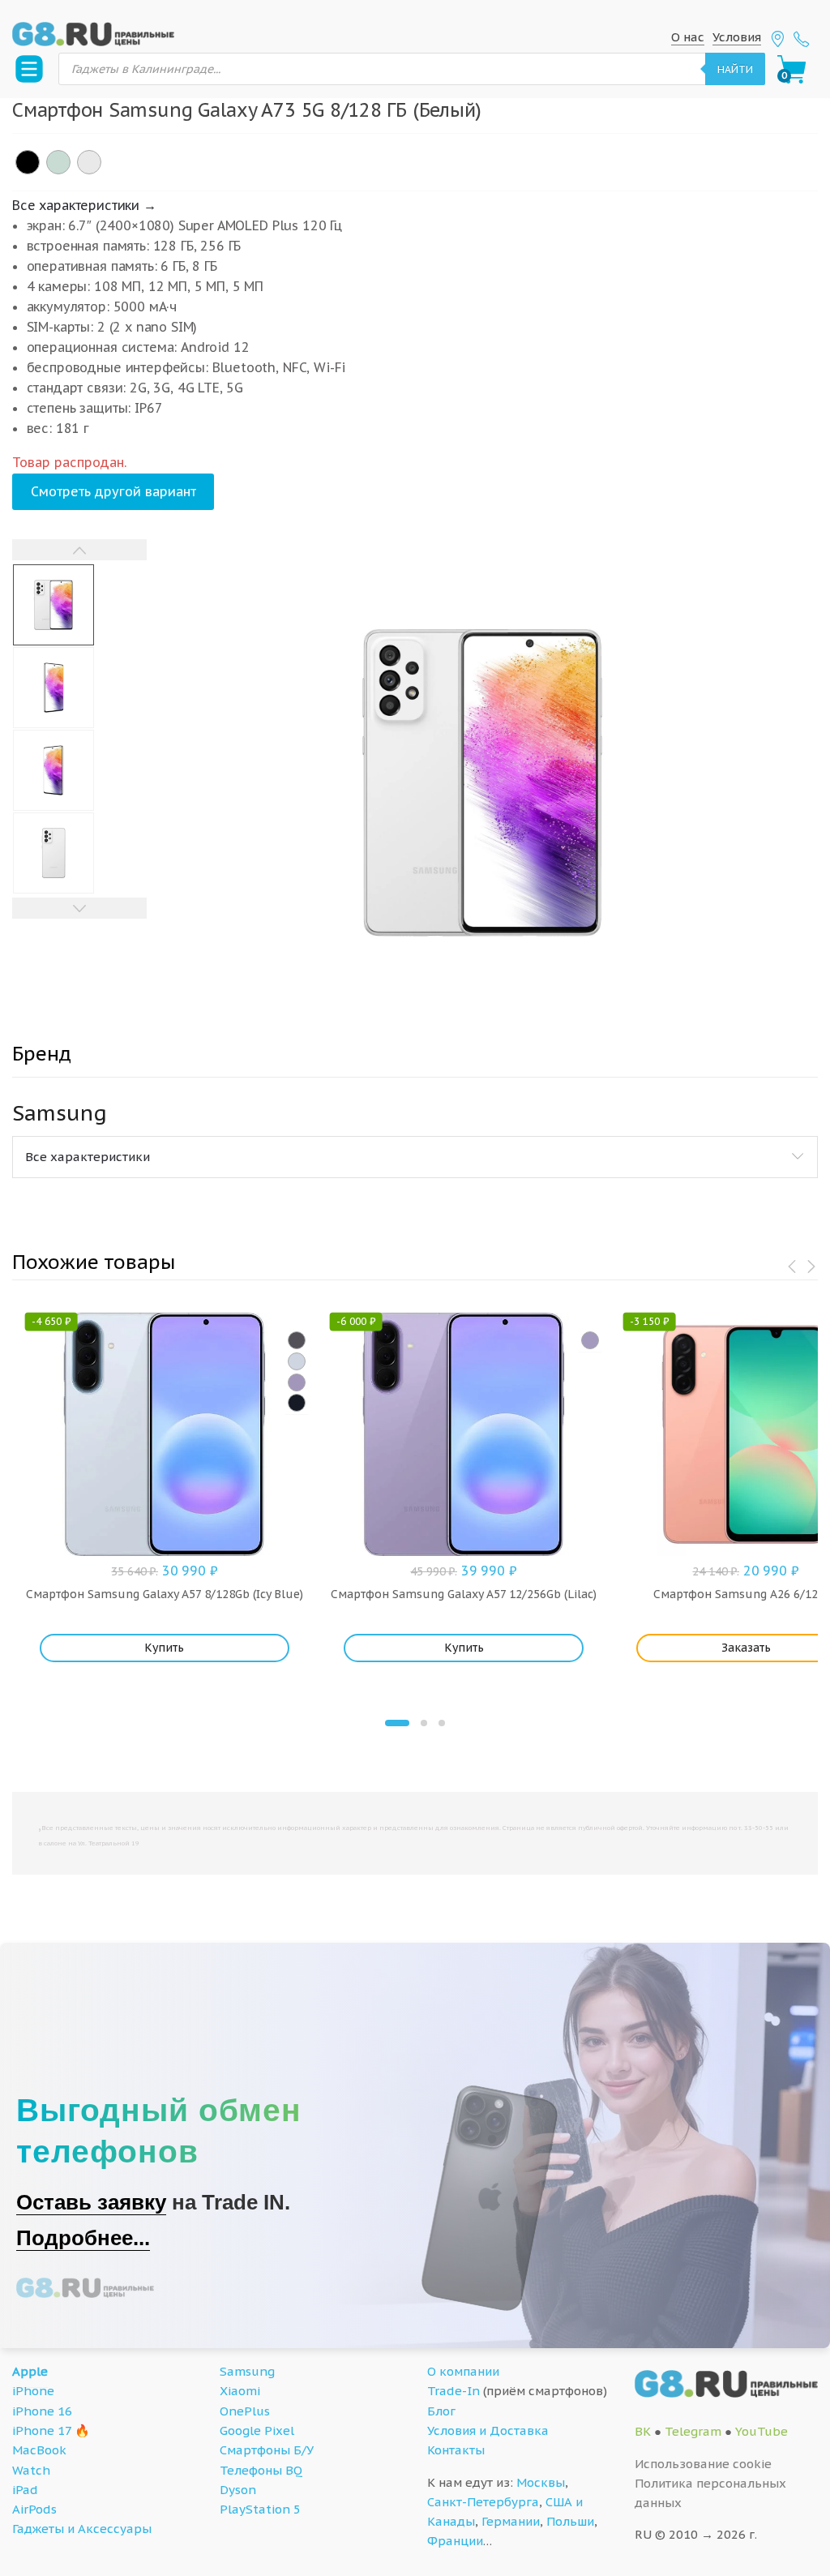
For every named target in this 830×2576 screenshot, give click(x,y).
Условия (737, 37)
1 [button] (397, 1723)
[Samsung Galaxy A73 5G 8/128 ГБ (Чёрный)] (28, 162)
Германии (511, 2521)
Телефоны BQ (261, 2470)
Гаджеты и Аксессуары (82, 2529)
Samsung (247, 2371)
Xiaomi (240, 2391)
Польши (570, 2521)
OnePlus (245, 2411)
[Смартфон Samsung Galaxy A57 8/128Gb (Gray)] (297, 1340)
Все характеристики (88, 1157)
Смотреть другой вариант (113, 491)
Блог (441, 2411)
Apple (30, 2371)
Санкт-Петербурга (483, 2502)
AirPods (34, 2509)
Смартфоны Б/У (267, 2450)
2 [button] (424, 1723)
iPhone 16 (42, 2411)
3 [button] (442, 1723)
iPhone (33, 2391)
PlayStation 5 (260, 2509)
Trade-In (454, 2391)
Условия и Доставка (488, 2430)
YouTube (762, 2431)
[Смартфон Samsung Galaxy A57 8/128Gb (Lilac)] (297, 1382)
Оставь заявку (91, 2202)
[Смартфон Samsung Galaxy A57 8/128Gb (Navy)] (297, 1403)
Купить (164, 1648)
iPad (25, 2490)
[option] (483, 782)
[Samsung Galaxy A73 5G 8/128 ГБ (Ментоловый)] (58, 162)
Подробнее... (83, 2238)
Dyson (238, 2490)
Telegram (693, 2431)
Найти (735, 69)
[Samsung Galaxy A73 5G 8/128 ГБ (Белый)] (89, 162)
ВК (643, 2431)
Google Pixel (257, 2430)
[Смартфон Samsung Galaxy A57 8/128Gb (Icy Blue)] (297, 1361)
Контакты (456, 2450)
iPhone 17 (42, 2430)
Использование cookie (703, 2464)
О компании (463, 2371)
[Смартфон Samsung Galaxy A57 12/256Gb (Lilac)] (590, 1340)
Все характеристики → (84, 205)
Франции (455, 2541)
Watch (31, 2470)
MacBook (39, 2450)
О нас (688, 37)
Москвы (541, 2482)
